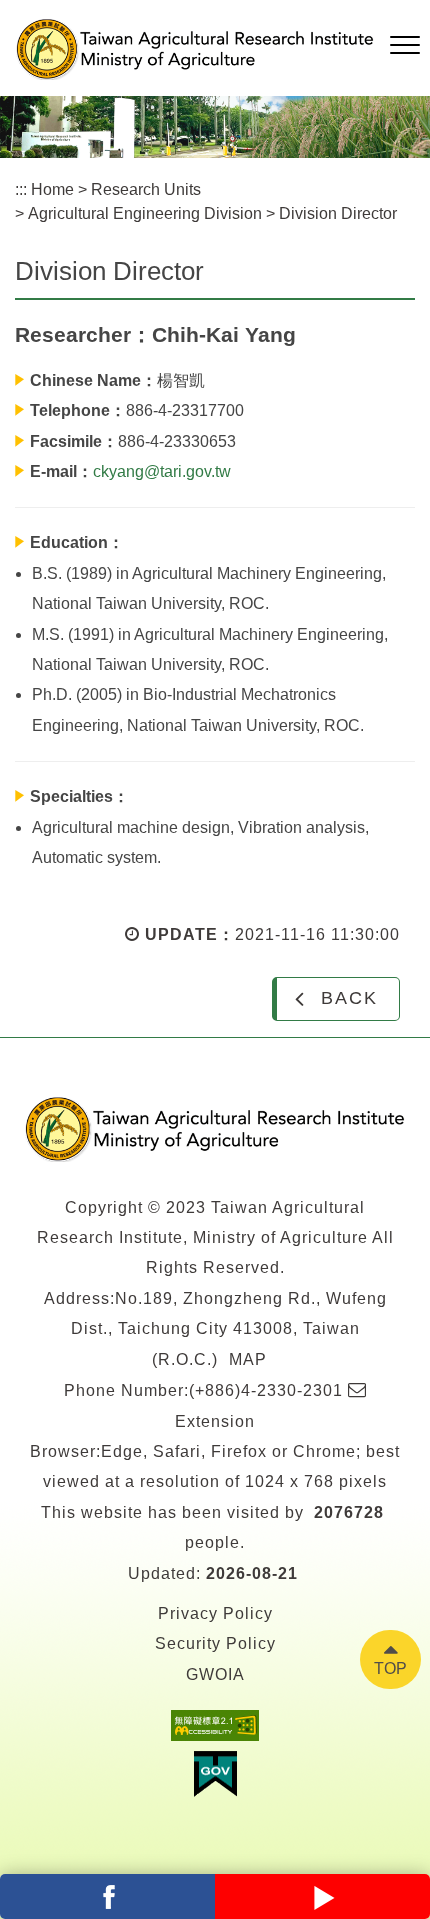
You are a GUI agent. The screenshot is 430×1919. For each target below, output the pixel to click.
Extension (215, 1421)
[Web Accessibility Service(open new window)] (215, 1730)
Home (52, 189)
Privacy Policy (215, 1613)
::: (21, 189)
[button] (405, 46)
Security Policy (215, 1643)
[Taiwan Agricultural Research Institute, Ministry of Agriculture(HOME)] (195, 49)
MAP (248, 1359)
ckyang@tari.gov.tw (162, 471)
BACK (349, 998)
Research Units (146, 189)
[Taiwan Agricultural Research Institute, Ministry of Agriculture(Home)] (215, 1129)
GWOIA (215, 1674)
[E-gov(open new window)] (215, 1779)
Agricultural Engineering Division (145, 213)
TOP (390, 1668)
